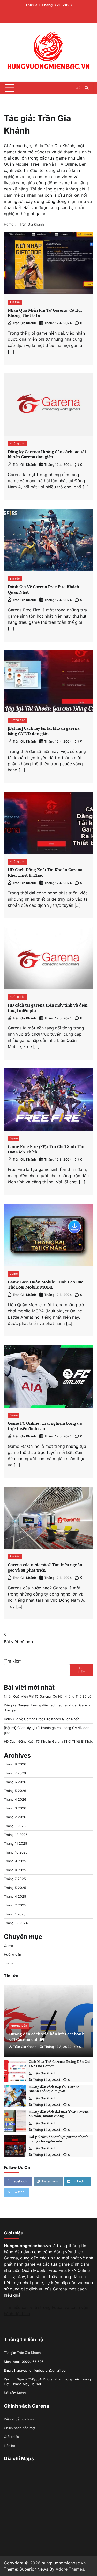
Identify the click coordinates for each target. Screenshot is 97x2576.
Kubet (22, 2393)
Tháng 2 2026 (15, 1817)
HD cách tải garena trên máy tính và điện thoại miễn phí (48, 1008)
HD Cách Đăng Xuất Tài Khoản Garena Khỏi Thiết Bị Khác (45, 872)
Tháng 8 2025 (15, 1870)
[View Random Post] (78, 88)
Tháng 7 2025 (15, 1879)
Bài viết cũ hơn (18, 1642)
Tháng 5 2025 (15, 1888)
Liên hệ (9, 2446)
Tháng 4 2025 (15, 1896)
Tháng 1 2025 (15, 1914)
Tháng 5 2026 (15, 1791)
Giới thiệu (11, 2437)
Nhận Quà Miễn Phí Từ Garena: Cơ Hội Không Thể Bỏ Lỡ (45, 313)
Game (14, 1138)
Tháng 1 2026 (15, 1826)
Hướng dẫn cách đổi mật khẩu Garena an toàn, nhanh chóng (59, 2114)
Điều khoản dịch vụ (19, 2419)
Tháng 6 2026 (15, 1782)
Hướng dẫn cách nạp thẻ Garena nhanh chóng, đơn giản (54, 2089)
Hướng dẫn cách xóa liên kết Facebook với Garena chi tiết (46, 2037)
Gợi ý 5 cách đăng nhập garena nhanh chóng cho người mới (59, 2139)
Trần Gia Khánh (24, 323)
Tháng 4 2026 (15, 1800)
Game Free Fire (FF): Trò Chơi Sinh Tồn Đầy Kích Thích (46, 1149)
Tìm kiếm (13, 1661)
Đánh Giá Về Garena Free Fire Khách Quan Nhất (43, 589)
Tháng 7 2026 (15, 1773)
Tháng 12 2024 (16, 1923)
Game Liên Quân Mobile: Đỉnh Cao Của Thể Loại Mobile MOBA (46, 1285)
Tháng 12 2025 (16, 1835)
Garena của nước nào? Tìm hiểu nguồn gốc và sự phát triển (45, 1567)
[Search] (87, 88)
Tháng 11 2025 (16, 1844)
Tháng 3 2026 (15, 1808)
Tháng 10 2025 (16, 1852)
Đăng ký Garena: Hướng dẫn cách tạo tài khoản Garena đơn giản (47, 454)
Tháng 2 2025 (15, 1905)
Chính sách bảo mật (20, 2428)
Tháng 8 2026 (15, 1764)
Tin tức (15, 302)
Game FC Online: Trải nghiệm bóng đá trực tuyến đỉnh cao (45, 1426)
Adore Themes (70, 2569)
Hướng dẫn (17, 443)
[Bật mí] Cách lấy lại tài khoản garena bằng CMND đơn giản (44, 731)
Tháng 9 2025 (15, 1861)
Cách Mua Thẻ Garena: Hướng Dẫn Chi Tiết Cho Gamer (59, 2064)
